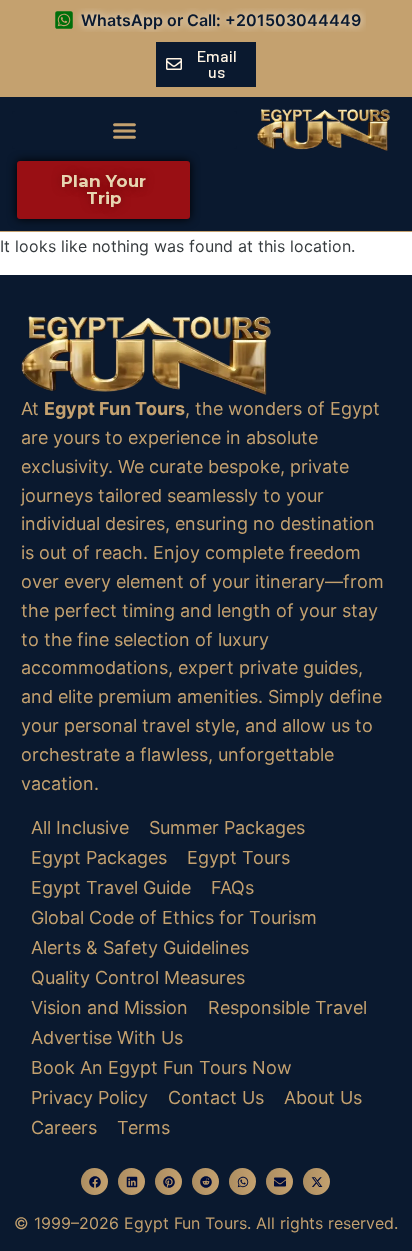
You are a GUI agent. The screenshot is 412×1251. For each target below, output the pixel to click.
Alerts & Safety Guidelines (140, 947)
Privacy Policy (89, 1097)
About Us (323, 1097)
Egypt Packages (99, 857)
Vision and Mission (109, 1007)
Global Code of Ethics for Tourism (174, 917)
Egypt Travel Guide (111, 887)
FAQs (232, 887)
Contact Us (216, 1097)
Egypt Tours (238, 857)
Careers (64, 1127)
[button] (124, 130)
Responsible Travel (287, 1007)
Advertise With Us (107, 1037)
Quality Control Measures (138, 977)
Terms (143, 1127)
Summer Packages (227, 827)
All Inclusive (80, 827)
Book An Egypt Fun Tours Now (161, 1067)
